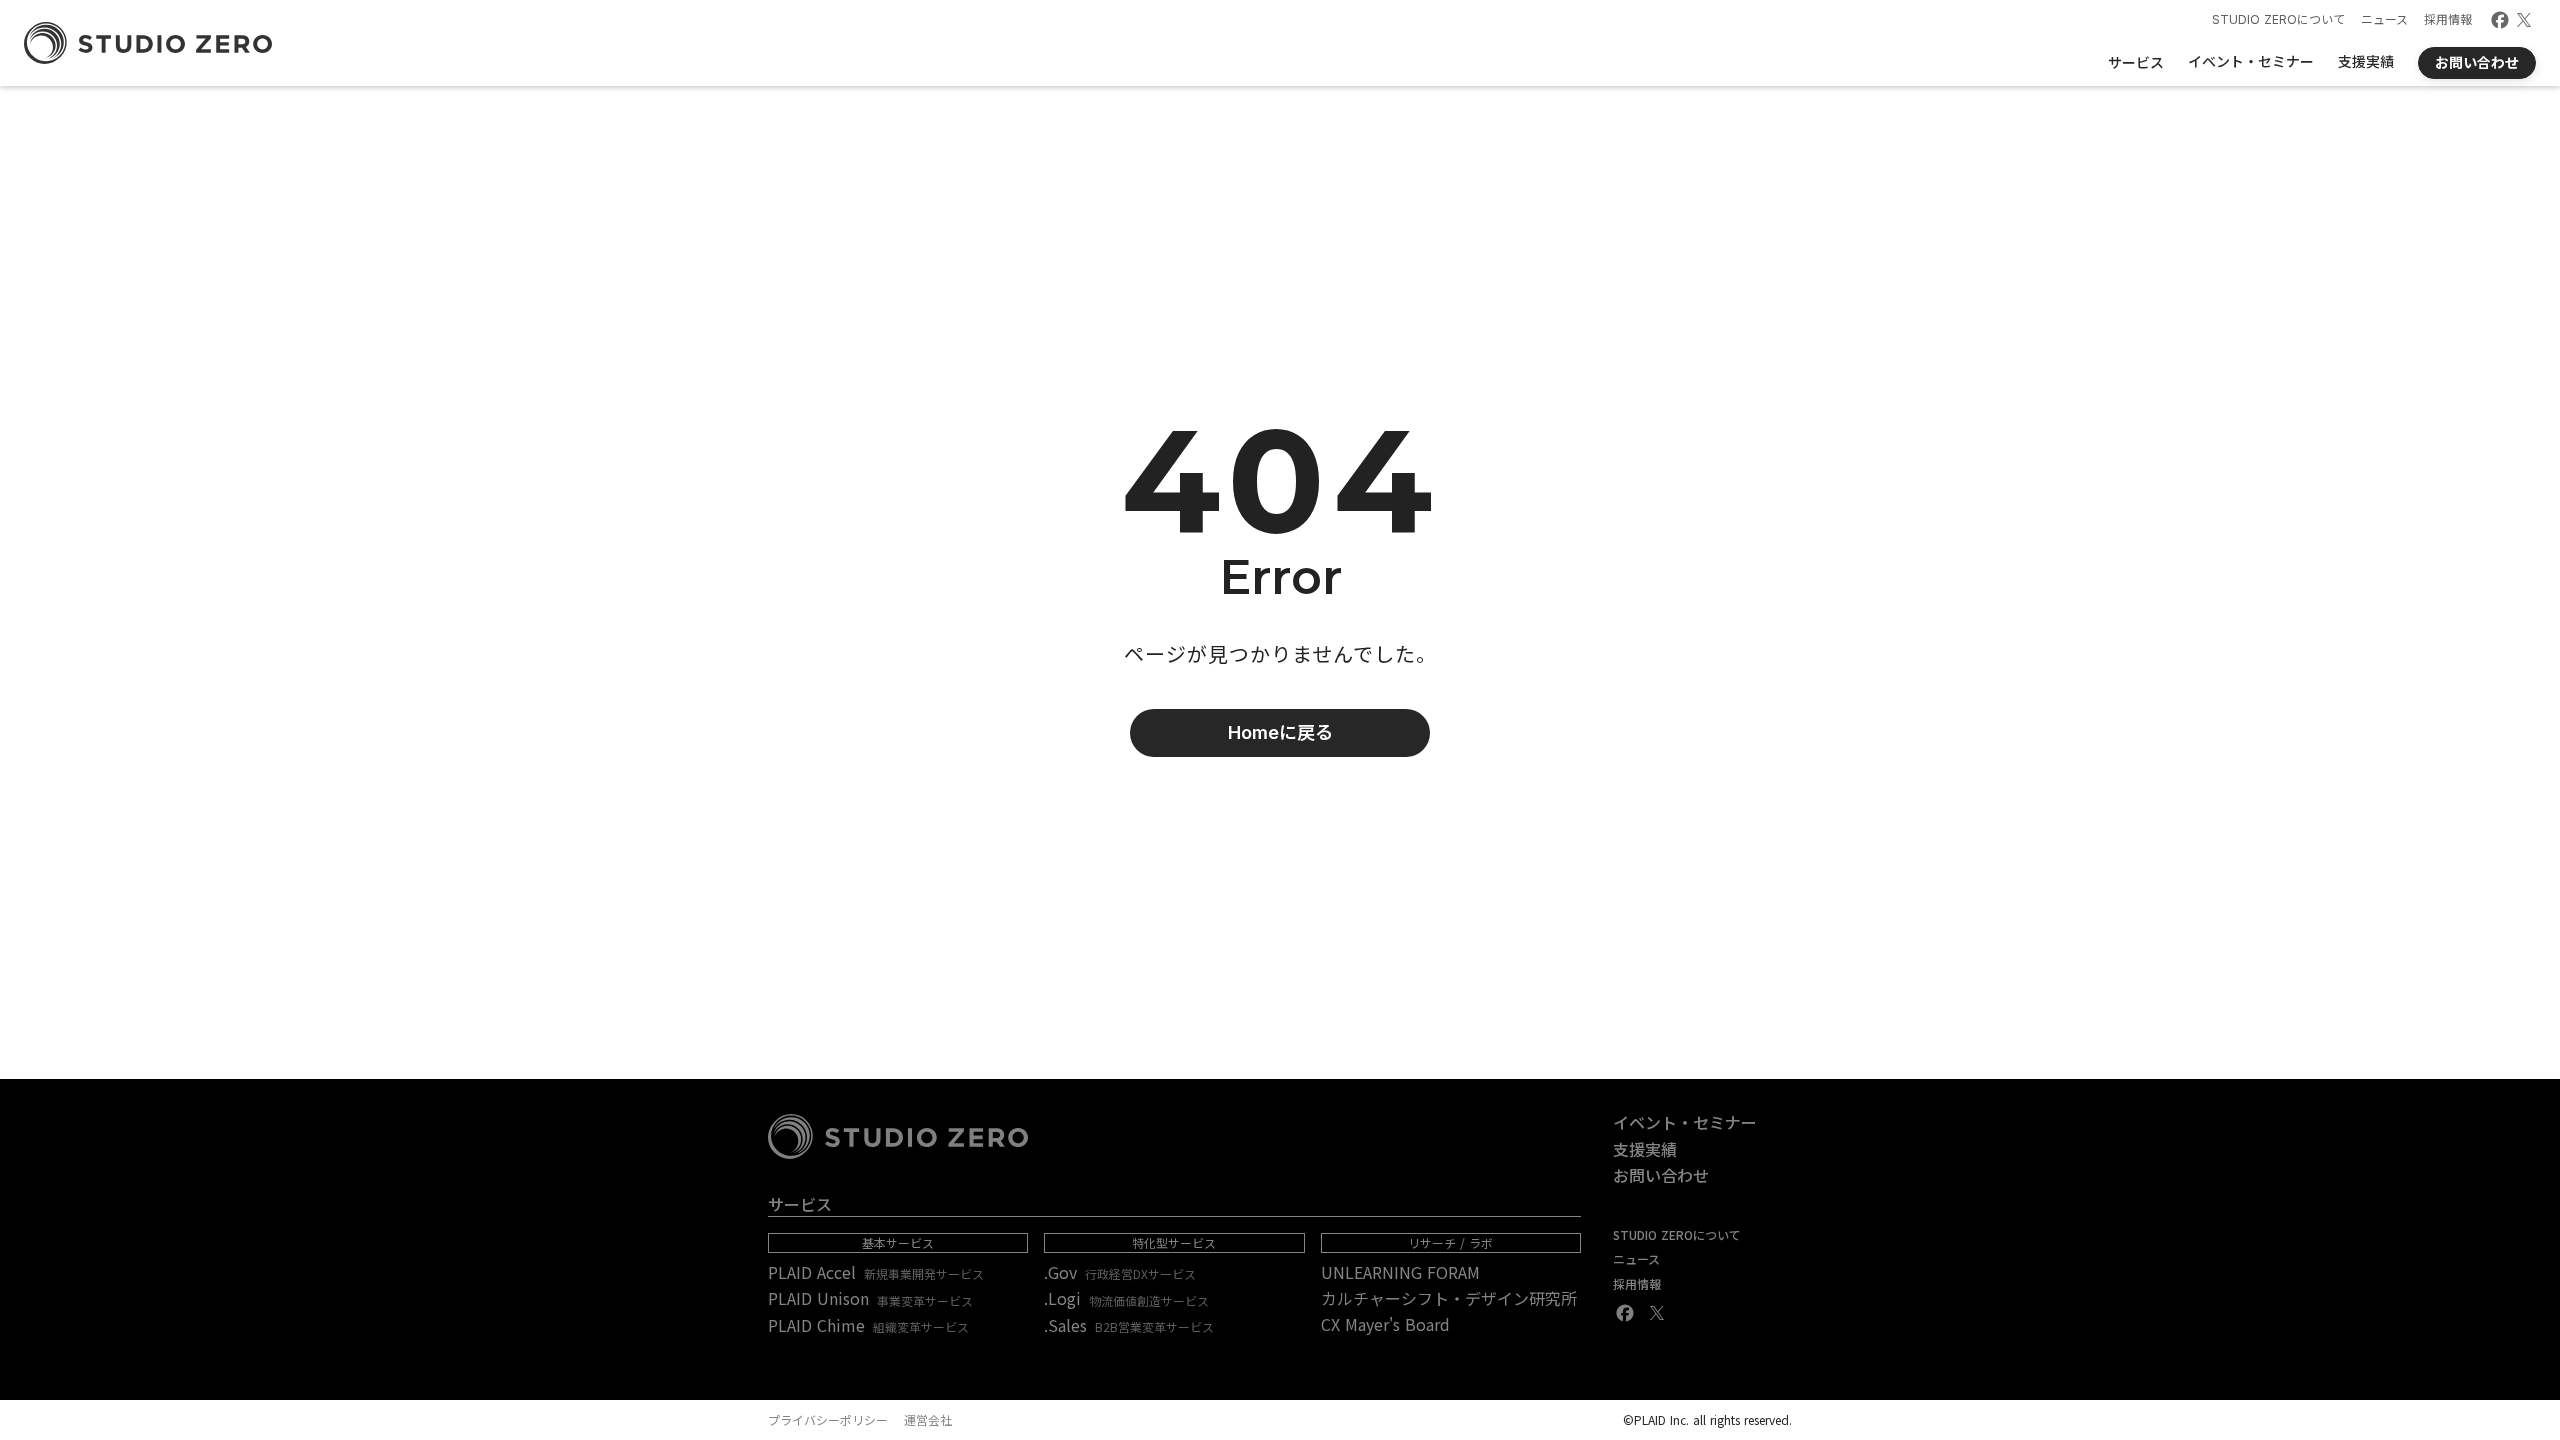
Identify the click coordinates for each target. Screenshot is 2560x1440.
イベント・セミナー (1685, 1122)
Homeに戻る (1280, 732)
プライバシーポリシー (828, 1420)
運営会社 (928, 1420)
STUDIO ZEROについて (2278, 20)
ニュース (2384, 20)
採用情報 (2448, 20)
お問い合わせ (1661, 1175)
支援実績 (1645, 1149)
